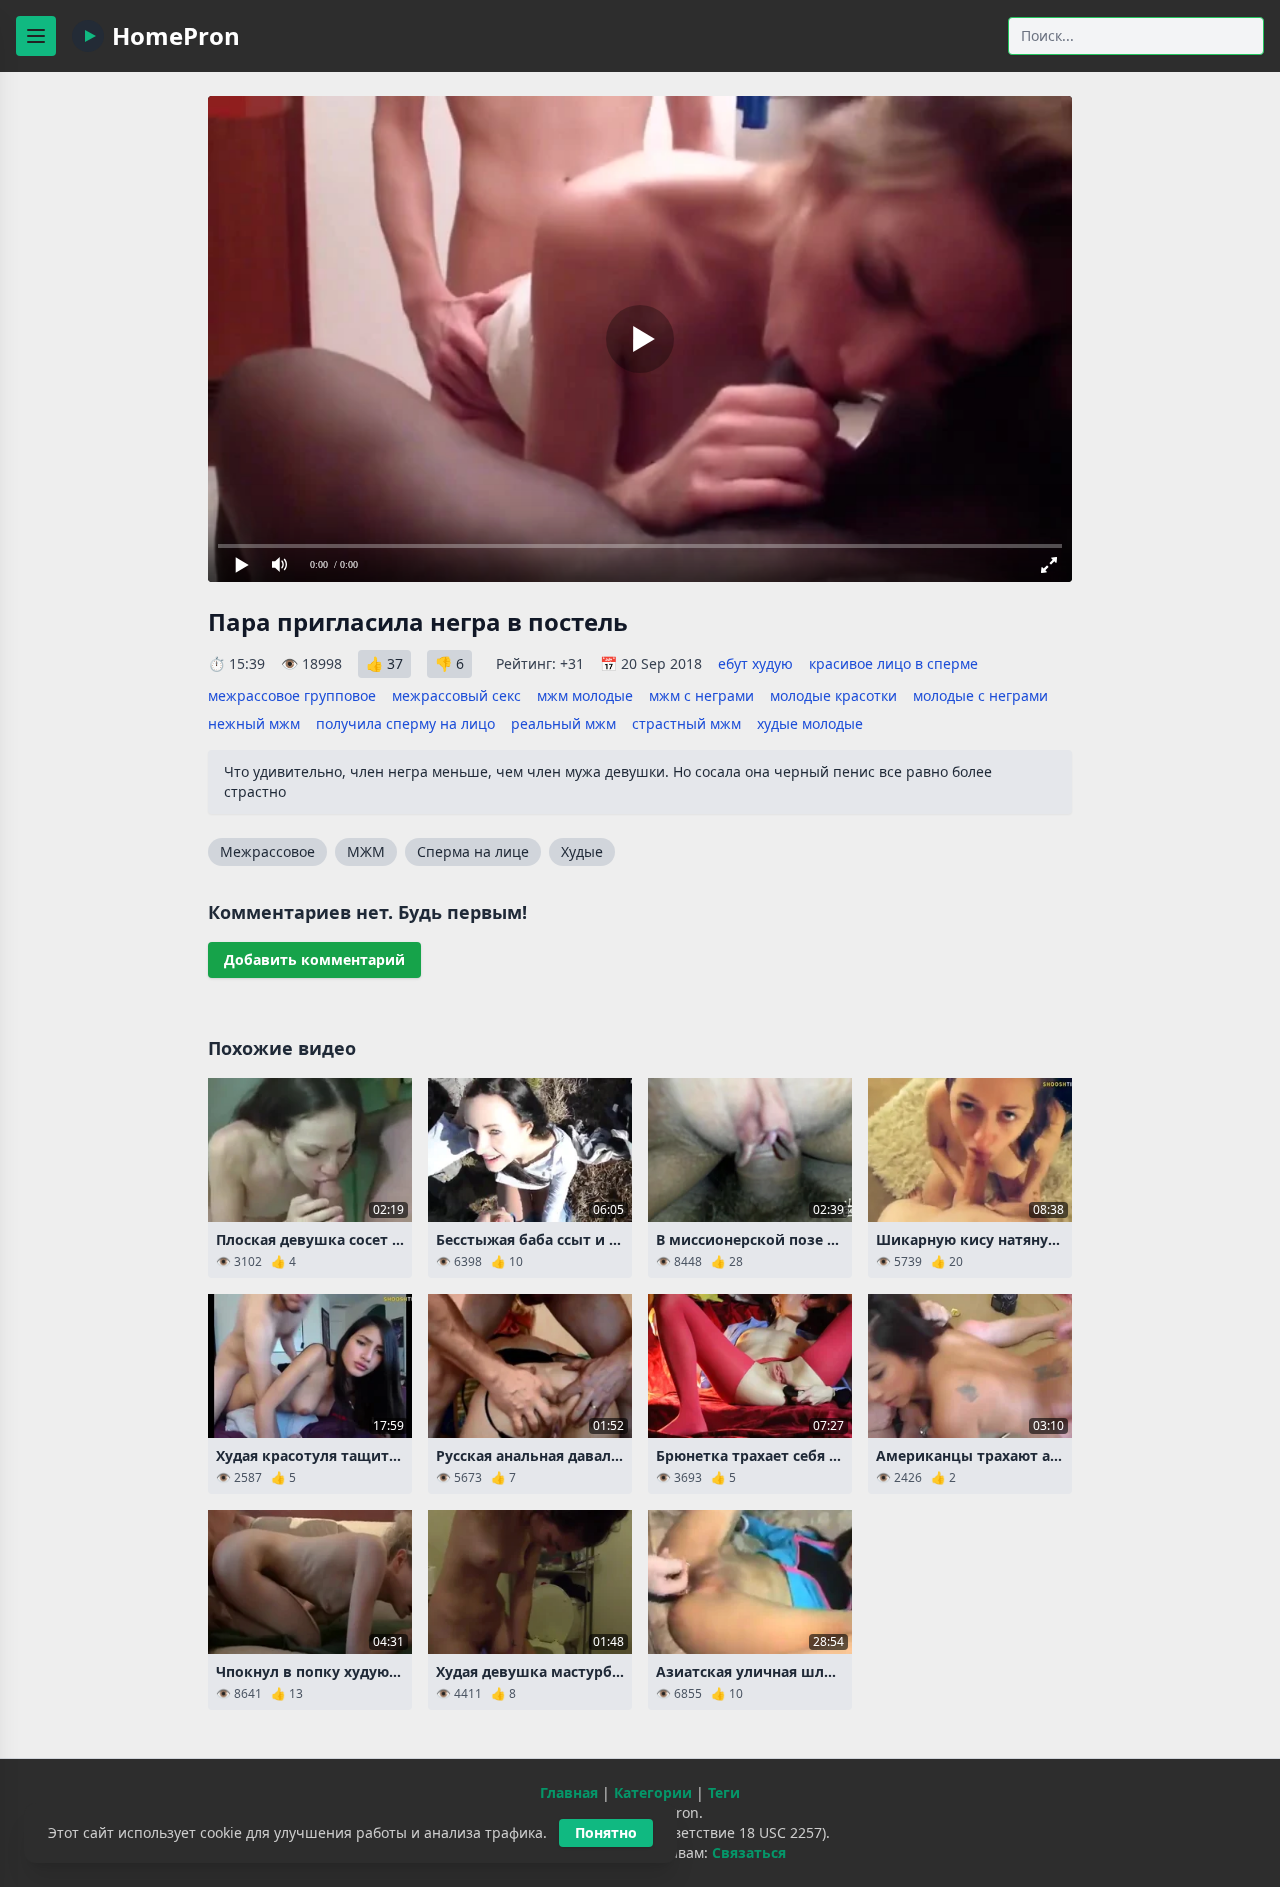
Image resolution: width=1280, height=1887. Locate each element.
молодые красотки (833, 695)
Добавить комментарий (314, 959)
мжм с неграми (701, 695)
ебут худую (755, 663)
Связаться (749, 1852)
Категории (653, 1792)
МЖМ (366, 851)
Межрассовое (267, 851)
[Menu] (36, 36)
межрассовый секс (456, 695)
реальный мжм (563, 723)
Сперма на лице (473, 851)
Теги (724, 1792)
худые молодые (810, 723)
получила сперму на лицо (405, 723)
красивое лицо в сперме (893, 663)
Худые (582, 851)
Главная (569, 1792)
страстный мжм (686, 723)
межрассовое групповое (292, 695)
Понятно (606, 1832)
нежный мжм (254, 723)
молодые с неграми (980, 695)
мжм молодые (585, 695)
